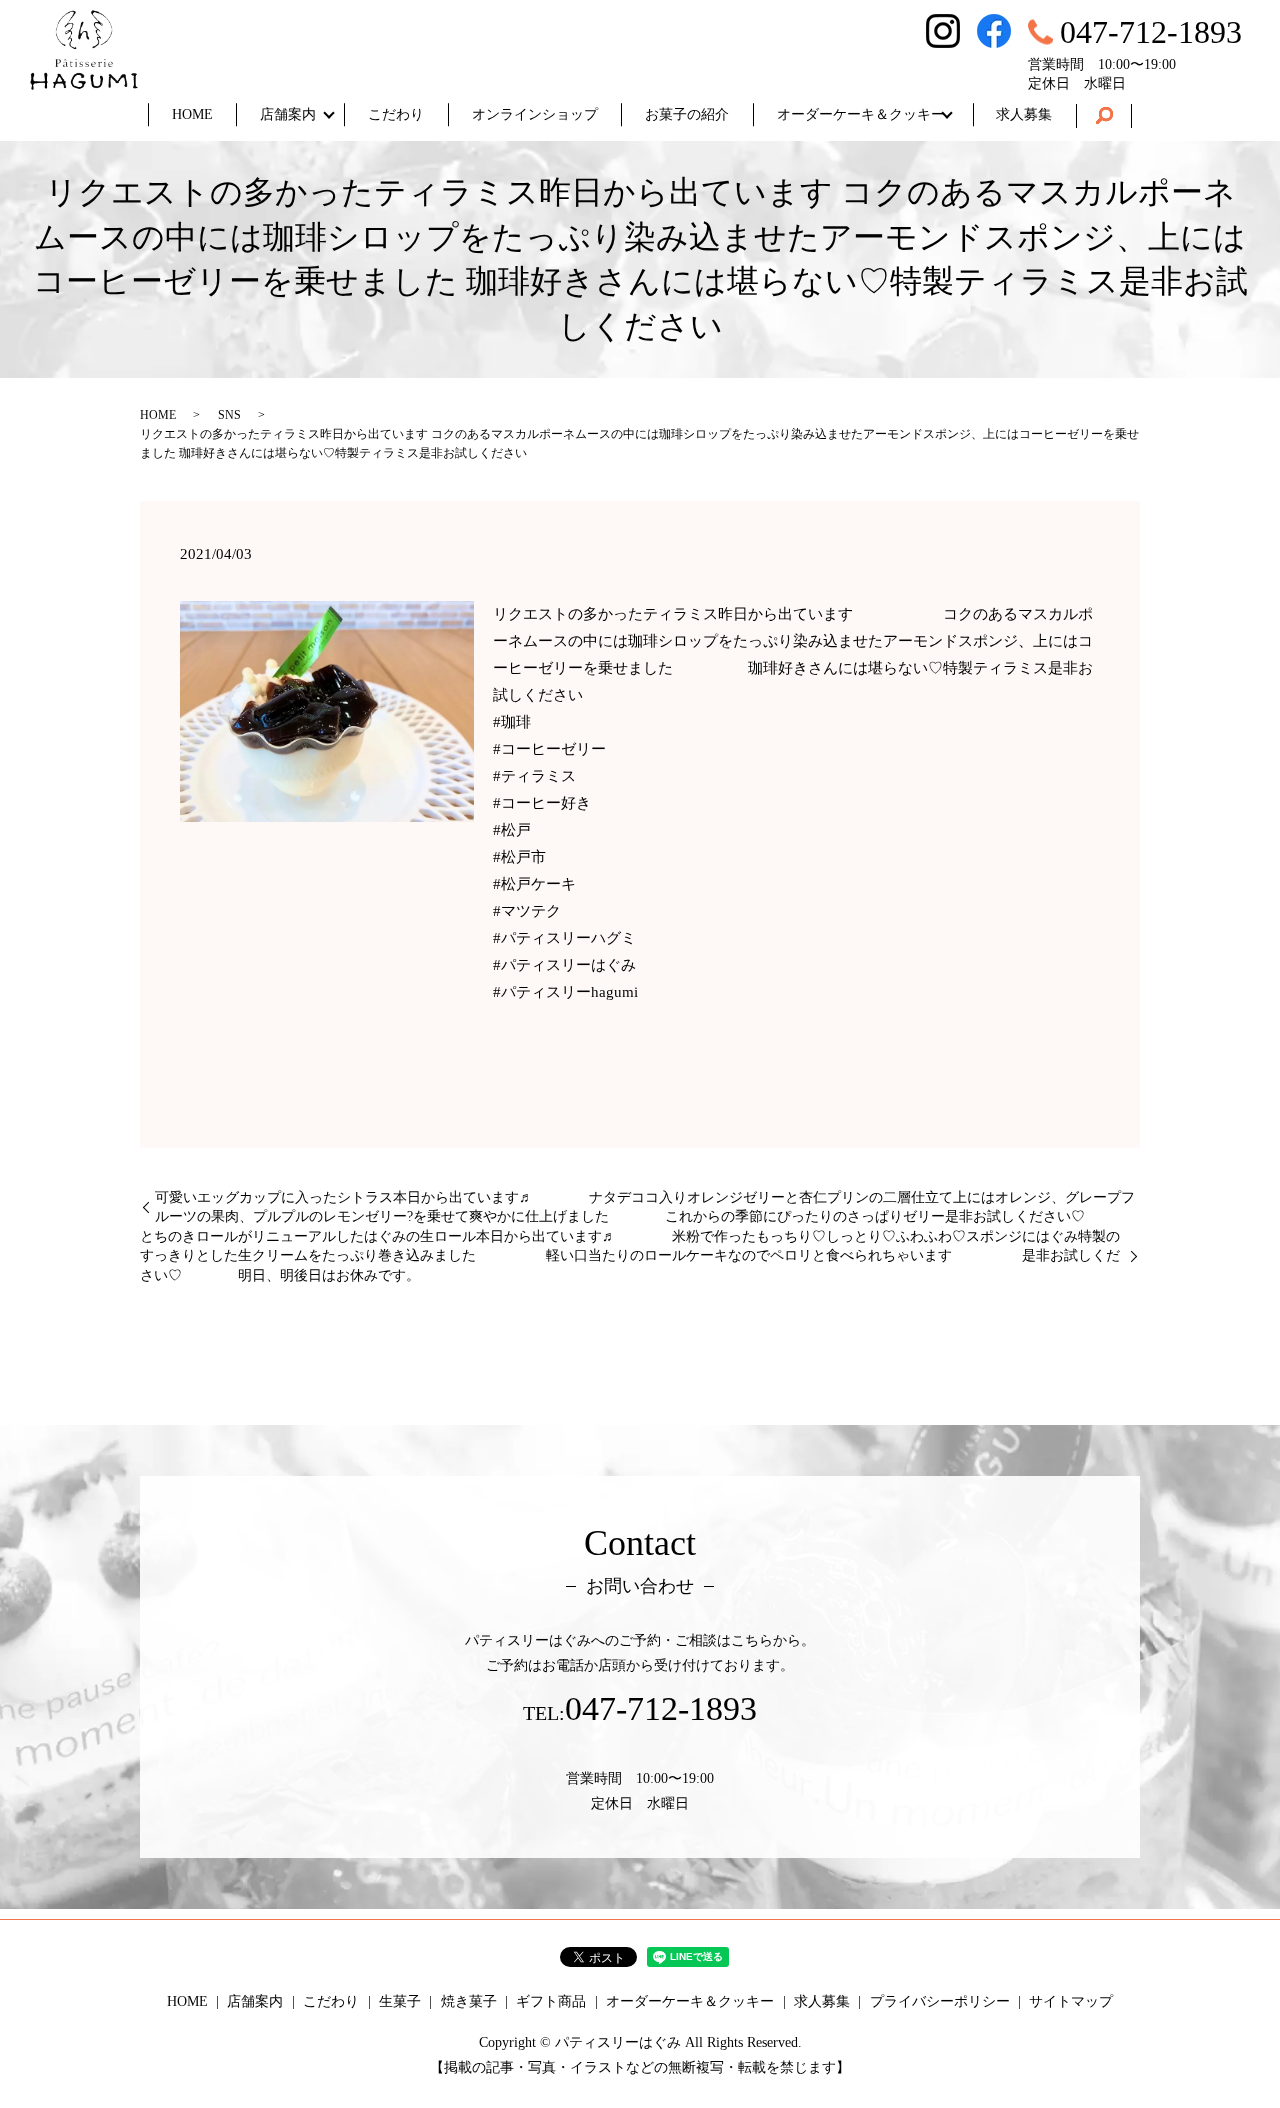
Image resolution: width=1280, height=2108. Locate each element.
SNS (229, 415)
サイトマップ (1071, 2001)
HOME (192, 114)
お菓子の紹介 (687, 114)
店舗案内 (288, 114)
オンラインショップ (535, 114)
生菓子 (400, 2001)
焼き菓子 (469, 2001)
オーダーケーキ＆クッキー (861, 114)
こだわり (396, 114)
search (1104, 116)
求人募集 (1024, 114)
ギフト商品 (551, 2001)
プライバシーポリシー (940, 2001)
